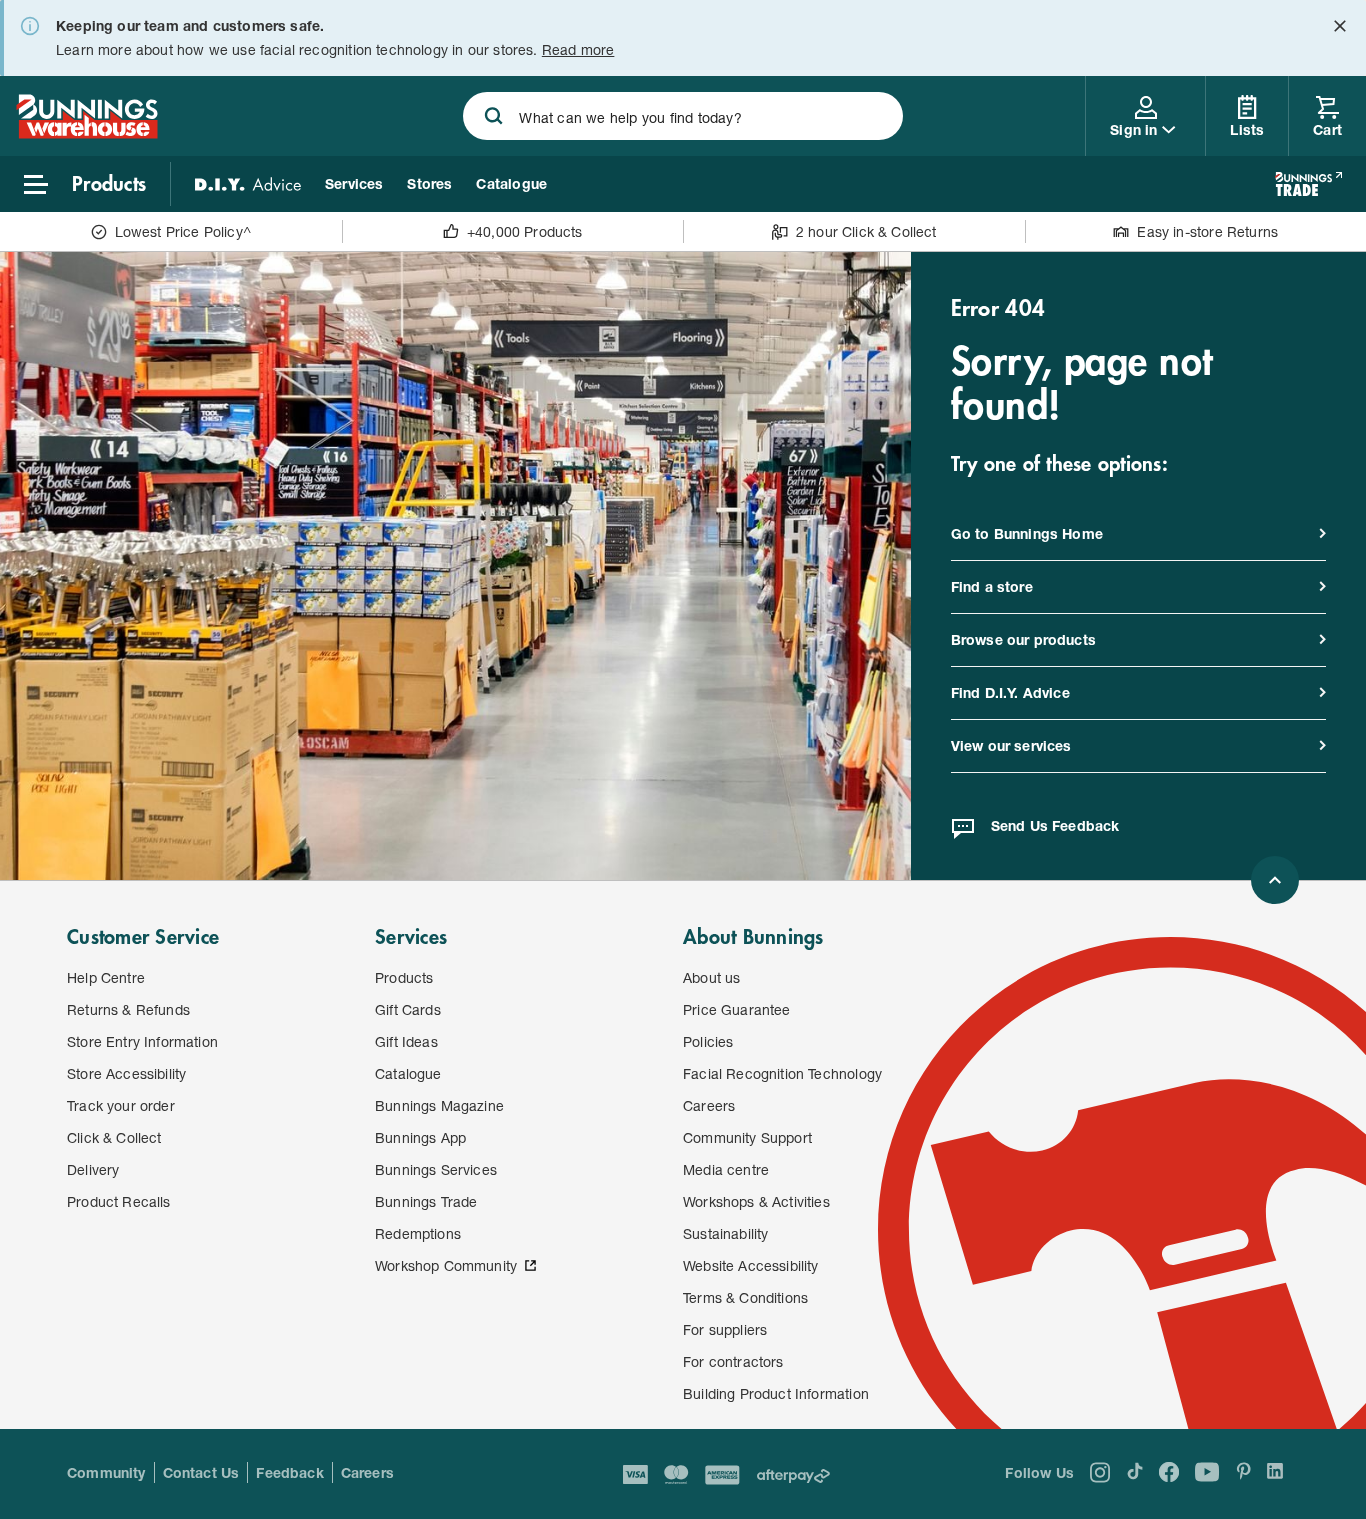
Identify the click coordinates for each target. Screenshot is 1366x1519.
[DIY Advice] (248, 184)
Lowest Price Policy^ (183, 231)
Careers (367, 1472)
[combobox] (682, 116)
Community (106, 1472)
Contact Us (201, 1472)
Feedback (289, 1472)
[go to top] (1275, 880)
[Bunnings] (87, 132)
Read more (578, 49)
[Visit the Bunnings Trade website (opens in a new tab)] (1308, 184)
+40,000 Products (525, 231)
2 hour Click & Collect (866, 231)
